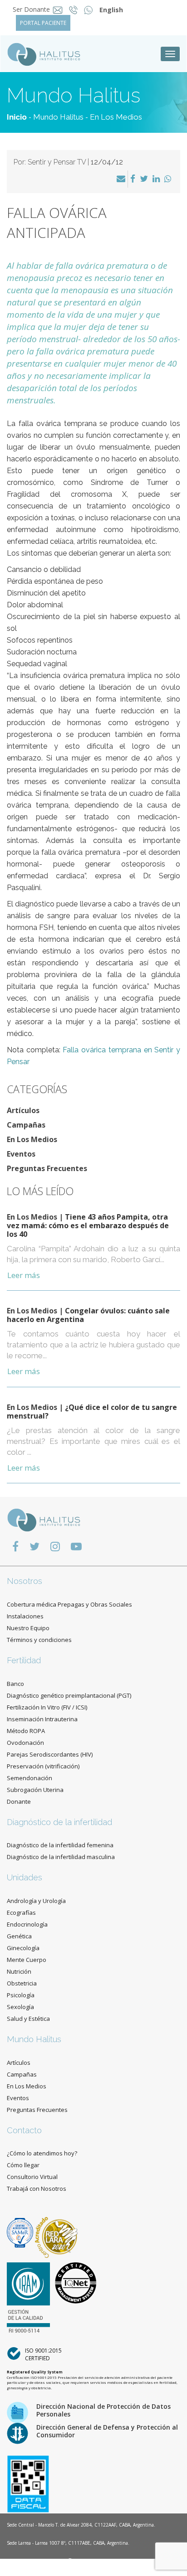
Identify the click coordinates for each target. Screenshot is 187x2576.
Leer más (24, 1275)
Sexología (20, 2007)
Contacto (24, 2130)
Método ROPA (26, 1731)
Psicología (21, 1995)
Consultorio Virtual (32, 2177)
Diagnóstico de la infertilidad (59, 1822)
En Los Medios (116, 117)
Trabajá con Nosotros (37, 2189)
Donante (19, 1801)
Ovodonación (25, 1743)
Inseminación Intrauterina (42, 1719)
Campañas (26, 1125)
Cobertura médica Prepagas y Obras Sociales (69, 1604)
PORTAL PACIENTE (43, 23)
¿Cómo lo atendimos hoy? (42, 2153)
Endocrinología (27, 1924)
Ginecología (23, 1948)
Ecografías (21, 1913)
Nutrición (19, 1971)
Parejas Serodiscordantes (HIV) (50, 1754)
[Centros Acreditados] (21, 2232)
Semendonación (30, 1778)
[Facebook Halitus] (15, 1546)
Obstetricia (22, 1983)
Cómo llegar (23, 2165)
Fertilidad (24, 1660)
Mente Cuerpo (27, 1960)
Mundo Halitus (58, 117)
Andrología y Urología (36, 1901)
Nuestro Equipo (28, 1628)
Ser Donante (31, 9)
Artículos (23, 1110)
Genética (19, 1936)
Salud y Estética (28, 2019)
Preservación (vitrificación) (43, 1766)
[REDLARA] (57, 2232)
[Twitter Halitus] (34, 1546)
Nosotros (25, 1581)
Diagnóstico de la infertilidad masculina (61, 1857)
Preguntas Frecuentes (47, 1168)
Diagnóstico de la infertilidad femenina (60, 1845)
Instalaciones (25, 1616)
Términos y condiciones (39, 1640)
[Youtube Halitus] (76, 1546)
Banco (15, 1684)
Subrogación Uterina (35, 1790)
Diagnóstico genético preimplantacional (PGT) (69, 1695)
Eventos (21, 1154)
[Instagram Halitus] (55, 1546)
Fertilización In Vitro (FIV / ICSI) (47, 1707)
